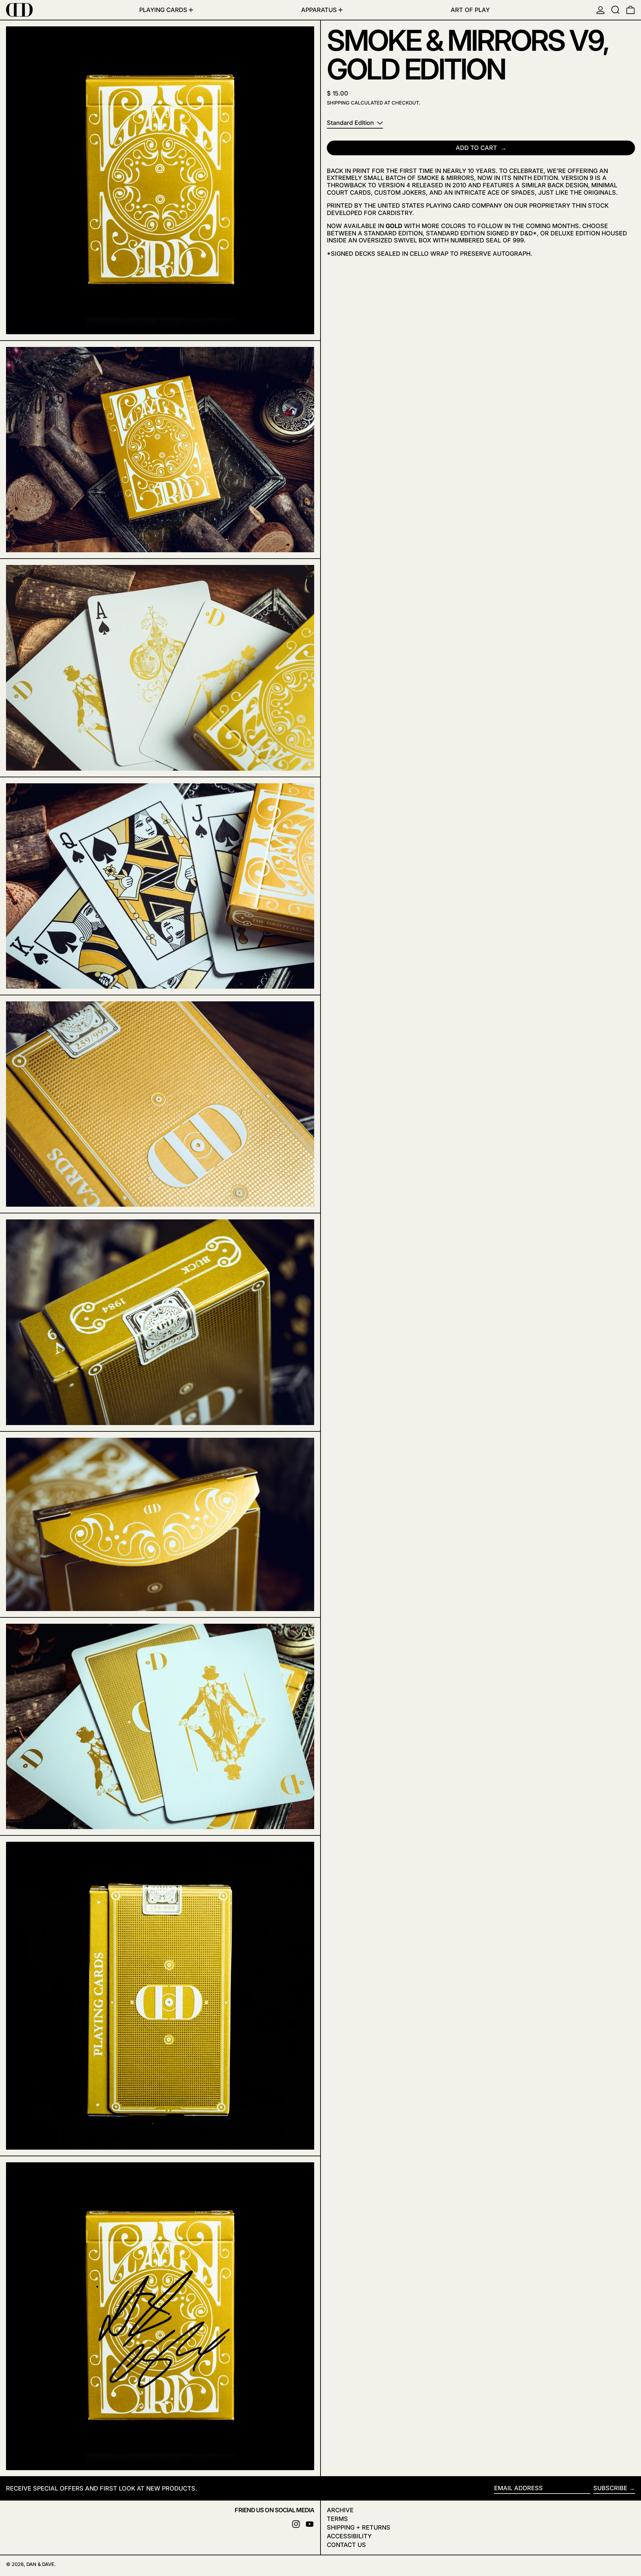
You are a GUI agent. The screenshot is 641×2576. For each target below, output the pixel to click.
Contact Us (346, 2545)
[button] (615, 10)
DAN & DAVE (40, 2564)
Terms (337, 2519)
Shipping (338, 103)
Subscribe (610, 2488)
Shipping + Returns (359, 2527)
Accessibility (349, 2536)
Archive (340, 2510)
